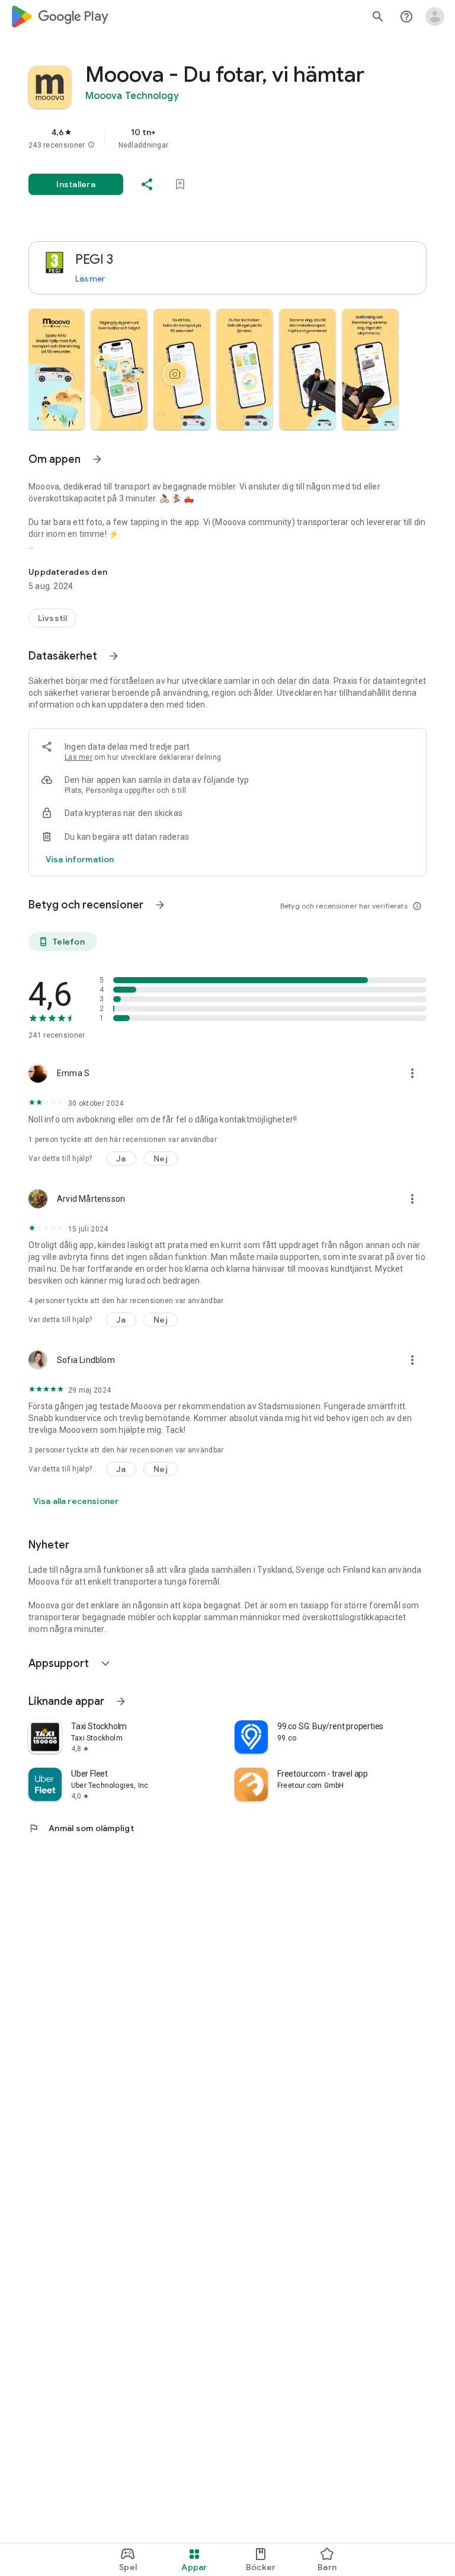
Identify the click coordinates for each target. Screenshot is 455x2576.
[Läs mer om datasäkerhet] (80, 859)
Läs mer (90, 279)
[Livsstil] (52, 618)
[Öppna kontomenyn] (435, 17)
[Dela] (147, 184)
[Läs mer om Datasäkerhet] (114, 656)
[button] (91, 145)
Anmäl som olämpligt (81, 1828)
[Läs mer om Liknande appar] (121, 1701)
